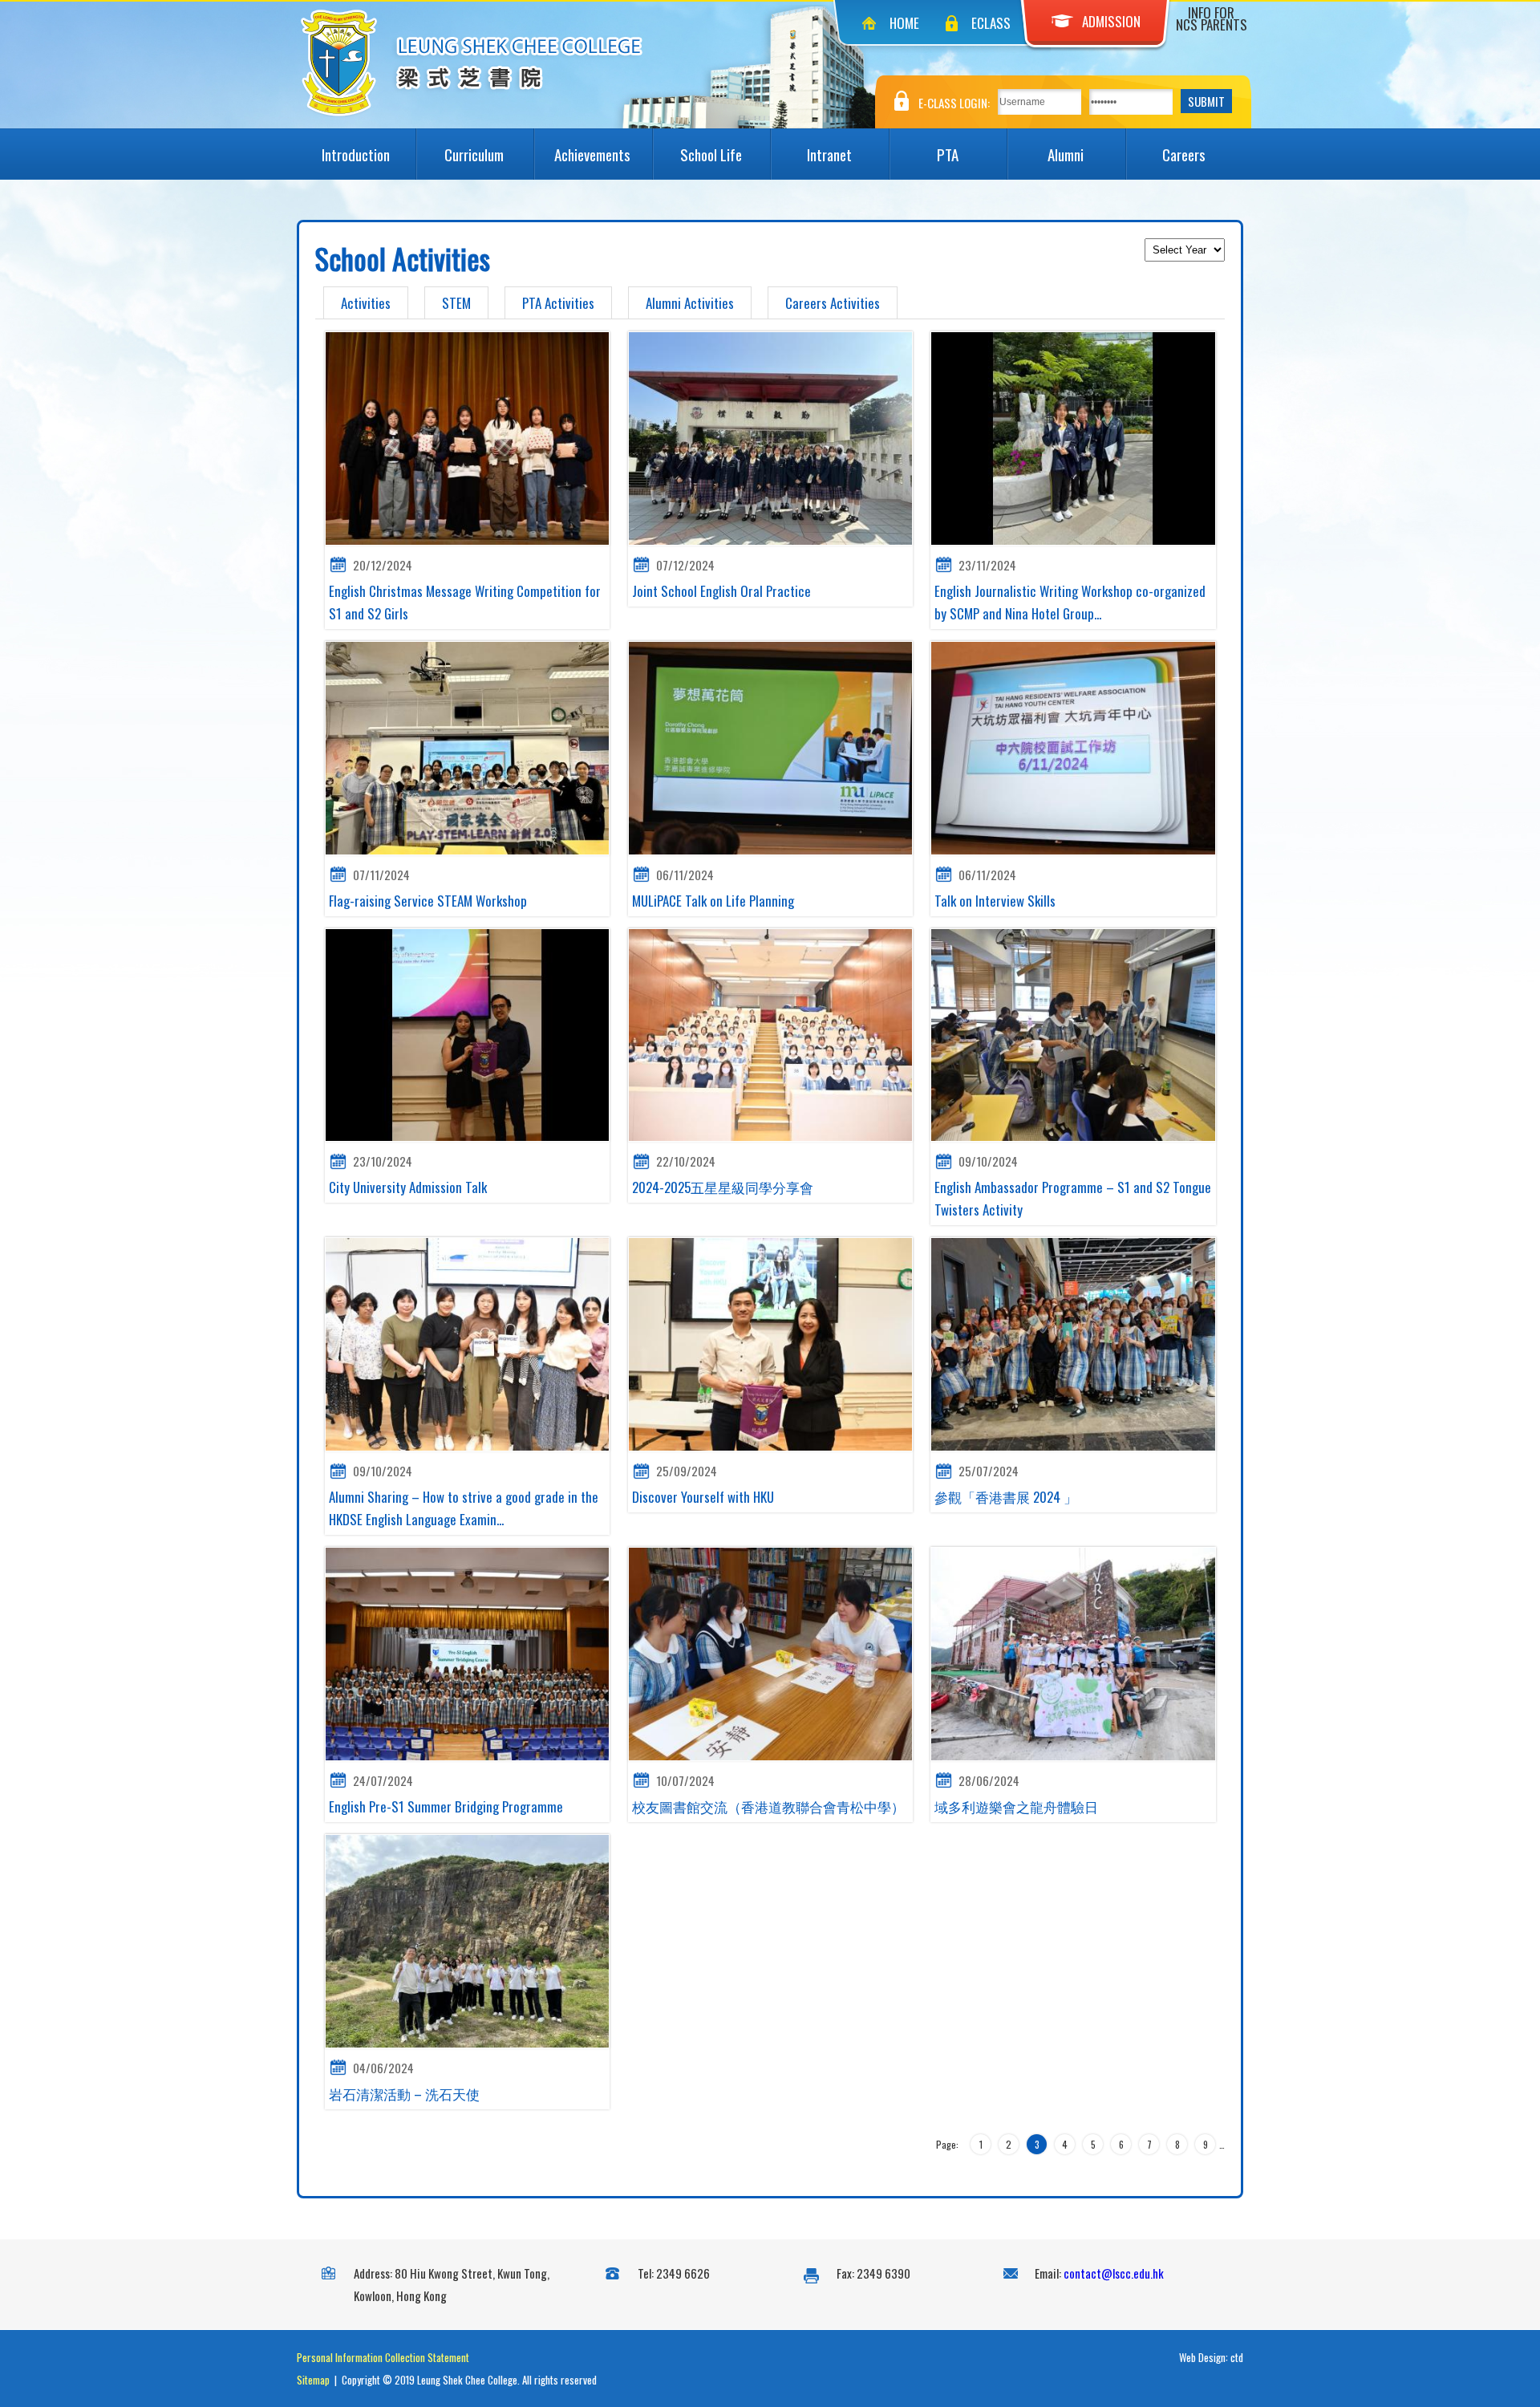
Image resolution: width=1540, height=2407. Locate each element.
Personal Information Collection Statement (383, 2357)
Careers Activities (833, 303)
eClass (991, 23)
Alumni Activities (690, 303)
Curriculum (474, 154)
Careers (1184, 154)
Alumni (1066, 154)
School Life (711, 154)
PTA (948, 154)
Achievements (592, 154)
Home (904, 23)
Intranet (829, 154)
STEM (456, 303)
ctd (1237, 2357)
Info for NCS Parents (1212, 18)
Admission (1111, 21)
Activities (366, 303)
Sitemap (313, 2380)
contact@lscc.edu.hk (1114, 2273)
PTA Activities (558, 303)
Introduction (356, 154)
